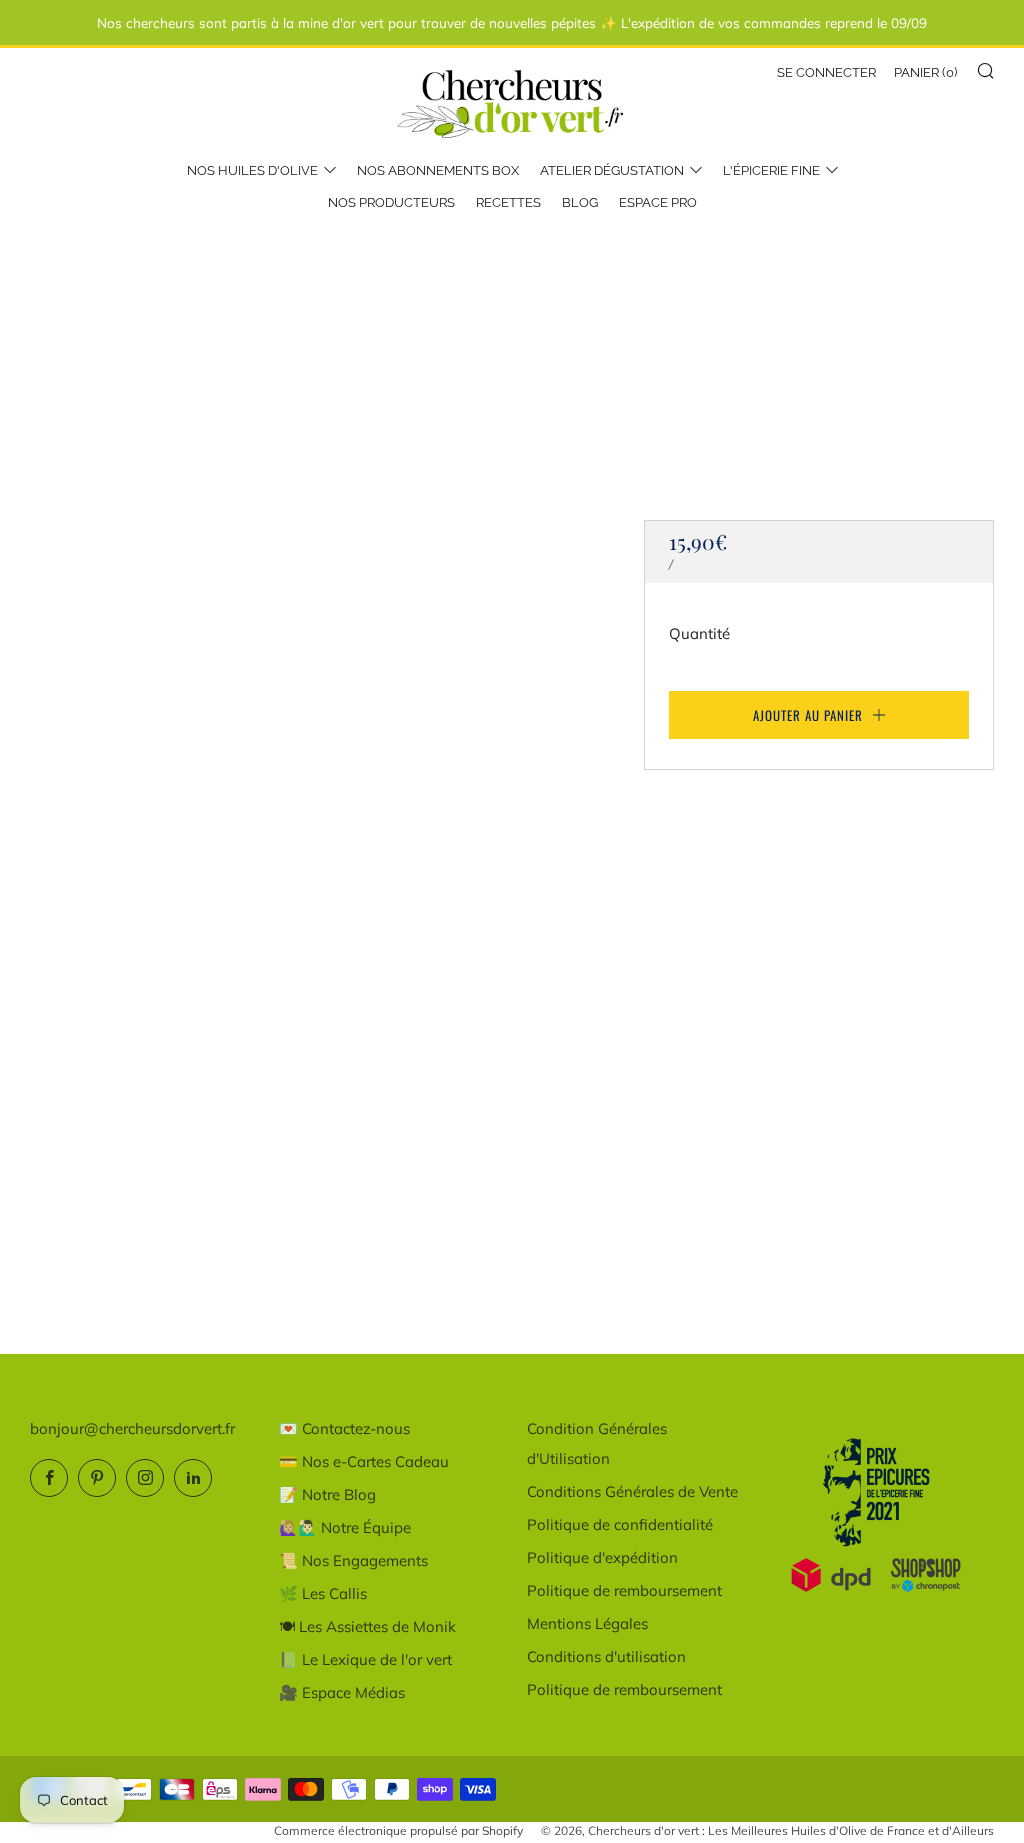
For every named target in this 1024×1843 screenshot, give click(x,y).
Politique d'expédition (602, 1557)
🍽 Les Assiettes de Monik (367, 1626)
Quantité (699, 633)
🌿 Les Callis (323, 1593)
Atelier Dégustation (612, 170)
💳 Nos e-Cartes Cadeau (364, 1461)
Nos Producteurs (391, 202)
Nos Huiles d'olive (252, 170)
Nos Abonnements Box (438, 170)
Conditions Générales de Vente (632, 1491)
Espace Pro (658, 202)
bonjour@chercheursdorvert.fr (132, 1428)
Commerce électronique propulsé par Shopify (398, 1830)
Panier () (925, 72)
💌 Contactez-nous (344, 1428)
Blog (580, 202)
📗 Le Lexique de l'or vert (365, 1659)
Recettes (508, 202)
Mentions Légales (587, 1623)
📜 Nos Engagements (353, 1560)
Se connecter (826, 72)
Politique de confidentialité (620, 1524)
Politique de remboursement (624, 1590)
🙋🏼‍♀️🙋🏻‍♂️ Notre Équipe (345, 1527)
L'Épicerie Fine (771, 170)
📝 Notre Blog (327, 1494)
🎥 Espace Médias (342, 1692)
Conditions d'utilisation (606, 1656)
